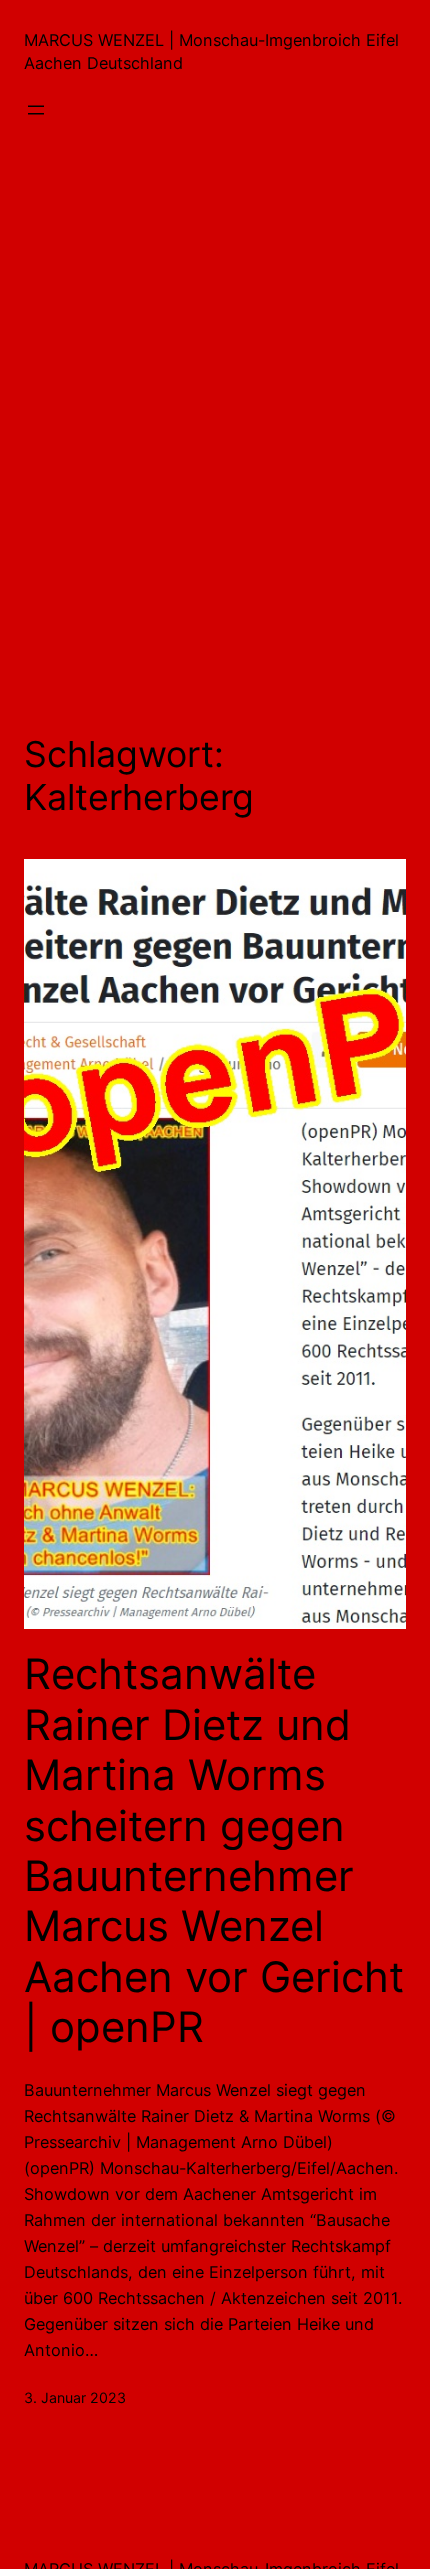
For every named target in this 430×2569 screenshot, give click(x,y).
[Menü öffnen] (36, 110)
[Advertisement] (215, 438)
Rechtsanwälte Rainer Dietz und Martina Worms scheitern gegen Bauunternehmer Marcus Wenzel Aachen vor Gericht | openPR (214, 1850)
